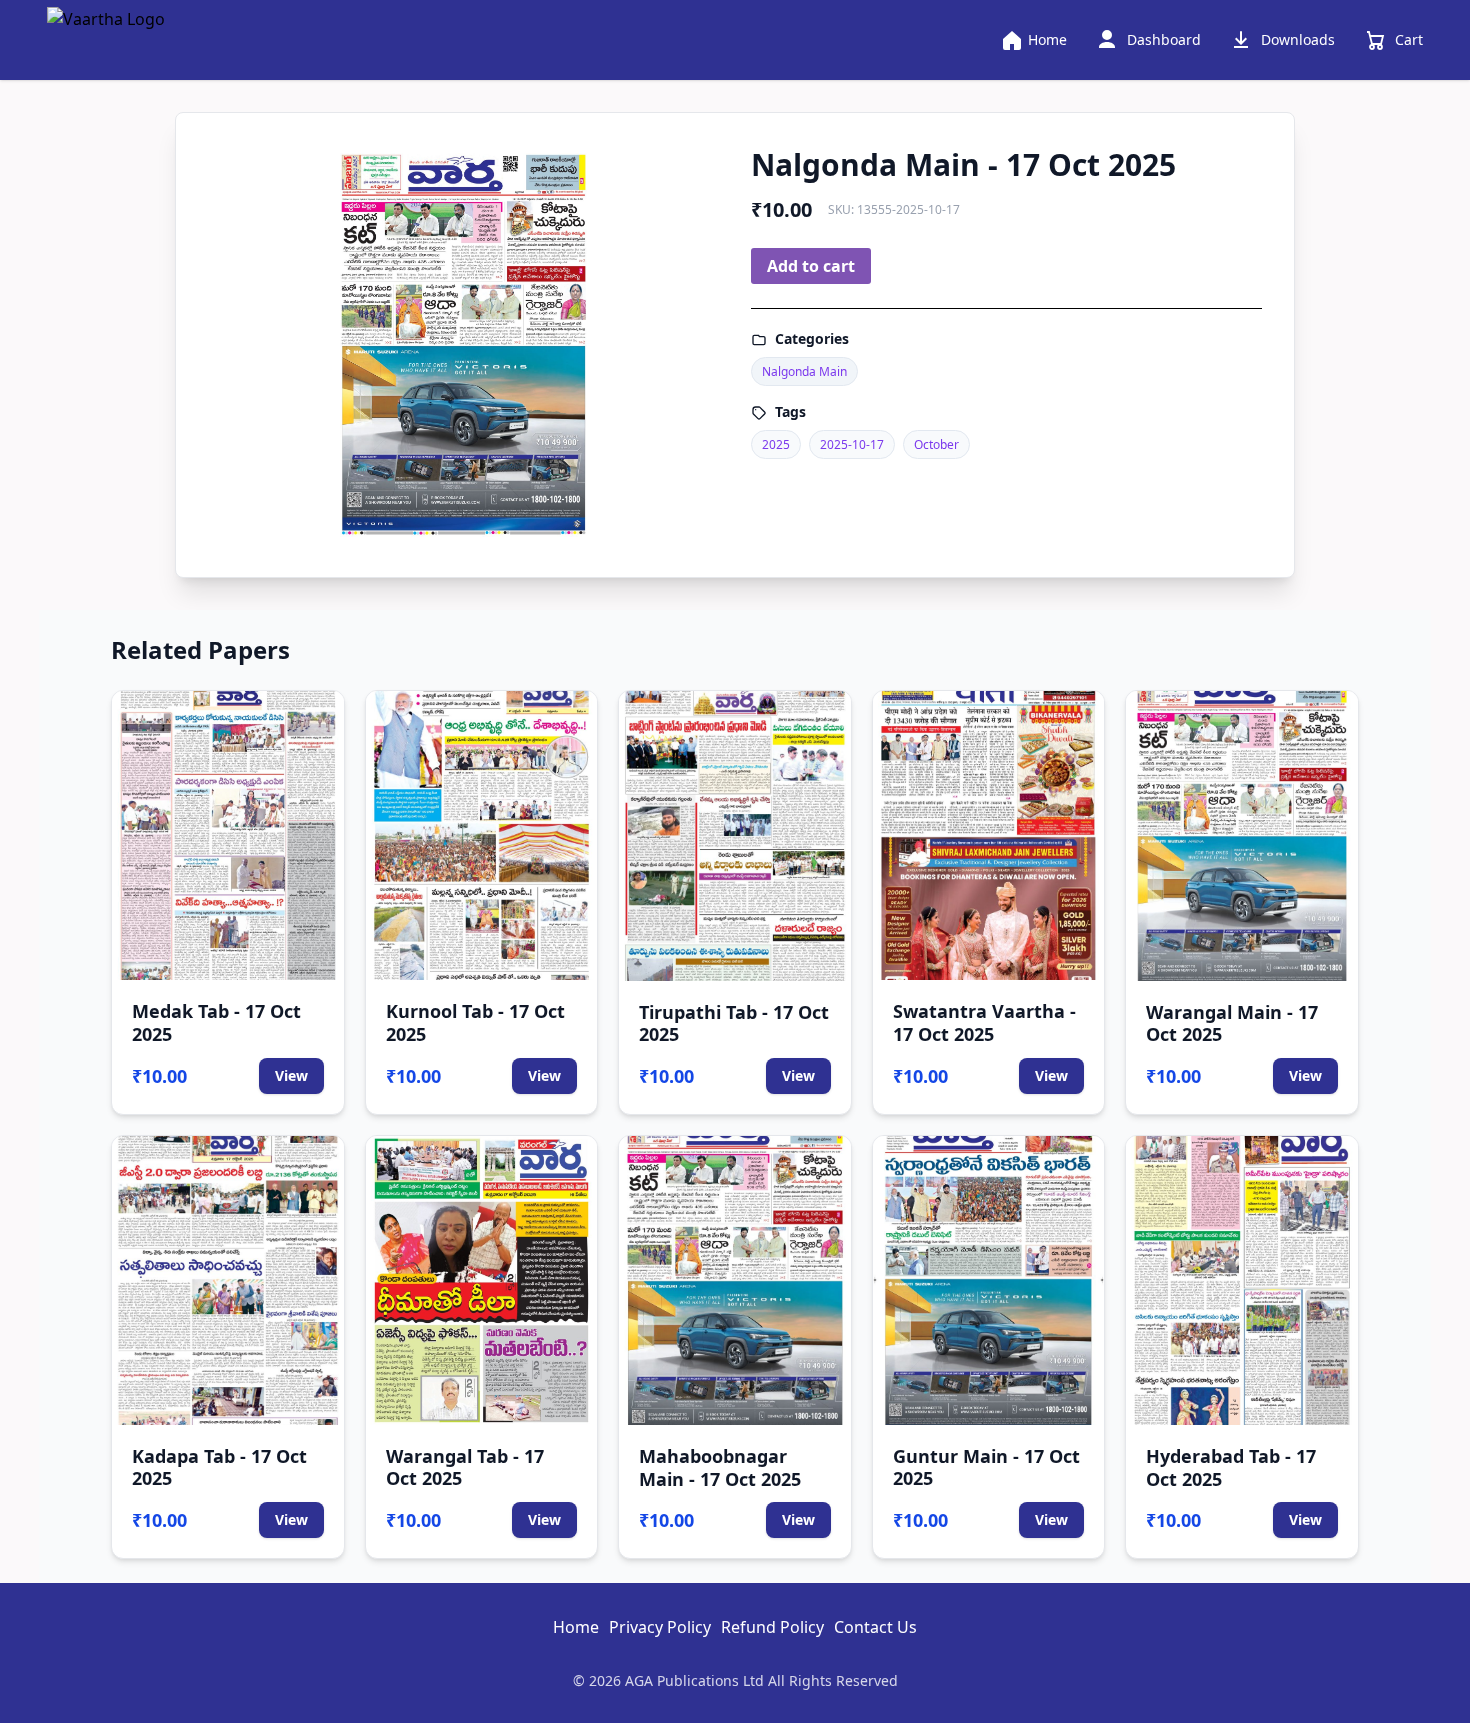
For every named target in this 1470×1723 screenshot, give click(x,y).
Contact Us (875, 1627)
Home (576, 1627)
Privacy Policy (660, 1627)
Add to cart (811, 266)
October (936, 444)
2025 (776, 444)
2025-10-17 (852, 444)
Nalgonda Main (804, 371)
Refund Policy (772, 1627)
